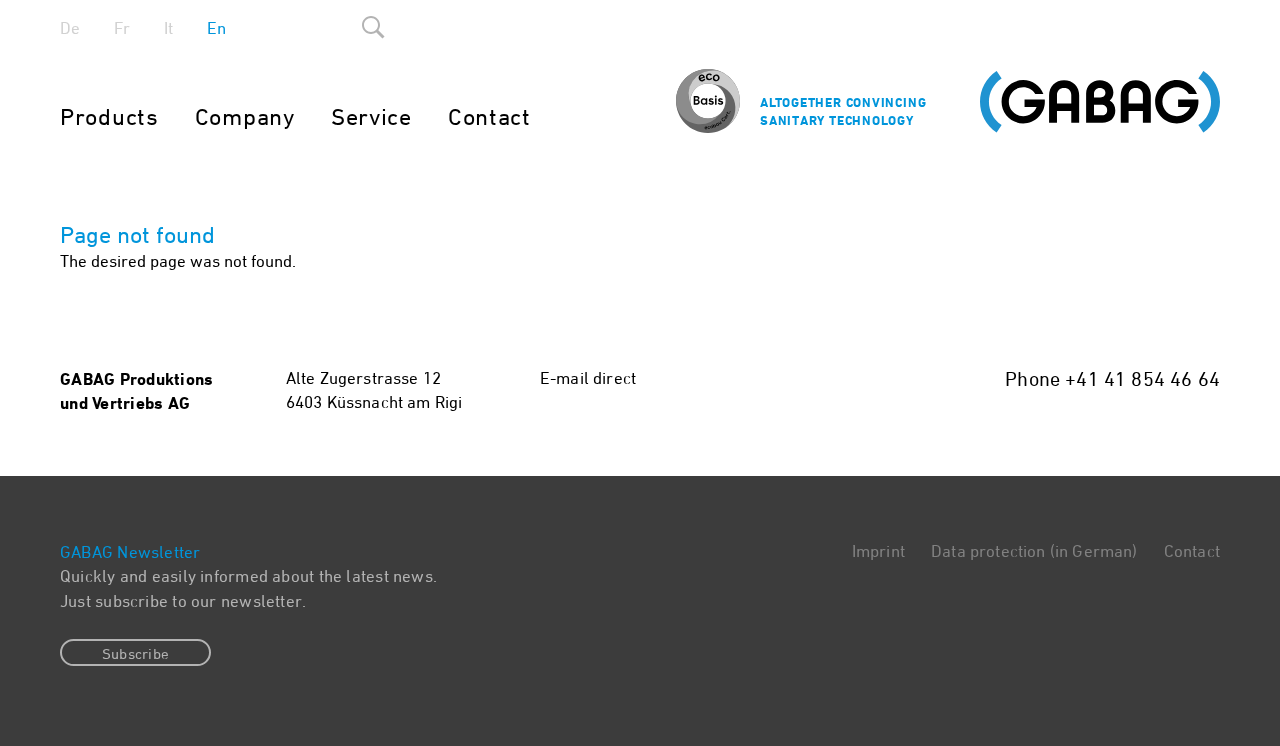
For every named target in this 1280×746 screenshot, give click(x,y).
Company (245, 116)
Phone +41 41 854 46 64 (1112, 378)
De (70, 28)
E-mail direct (588, 378)
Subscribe (135, 653)
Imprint (878, 551)
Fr (122, 28)
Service (371, 116)
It (168, 28)
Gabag (1100, 102)
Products (109, 116)
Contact (489, 116)
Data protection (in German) (1034, 551)
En (216, 28)
